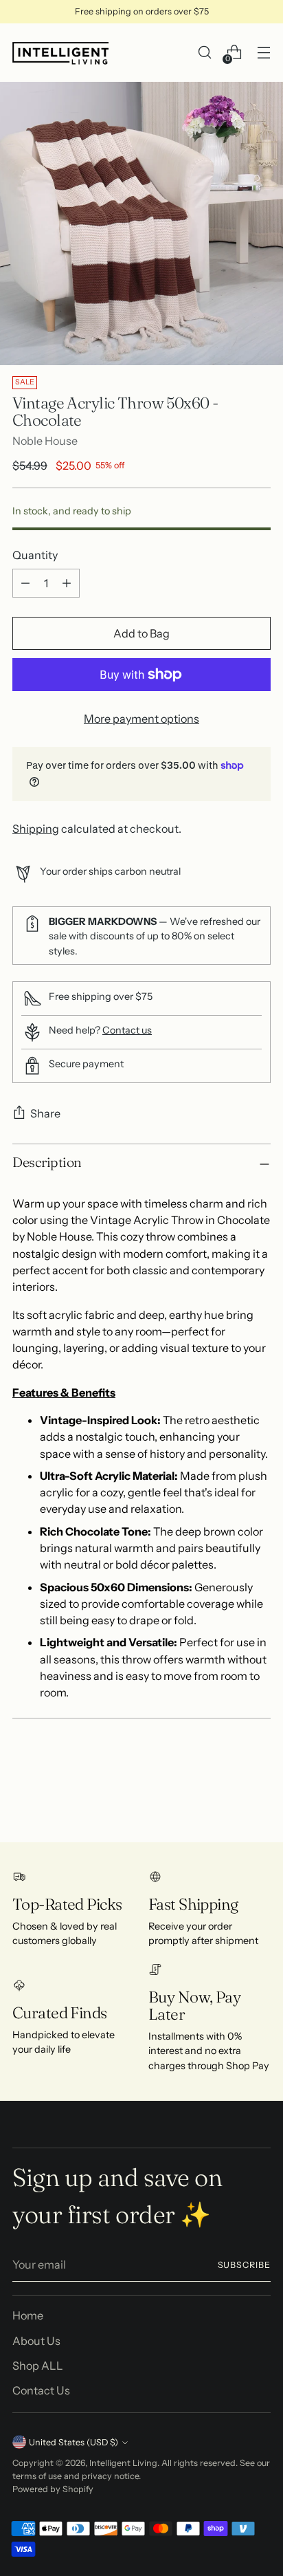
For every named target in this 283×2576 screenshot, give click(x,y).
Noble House (45, 441)
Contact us (127, 1030)
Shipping (36, 829)
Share (45, 1113)
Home (28, 2315)
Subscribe (245, 2265)
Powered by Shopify (53, 2489)
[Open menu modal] (263, 53)
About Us (36, 2341)
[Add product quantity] (67, 583)
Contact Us (41, 2390)
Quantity (35, 555)
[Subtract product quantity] (25, 583)
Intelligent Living (123, 2463)
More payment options (141, 719)
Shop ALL (38, 2366)
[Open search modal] (204, 53)
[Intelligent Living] (60, 53)
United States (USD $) (73, 2442)
